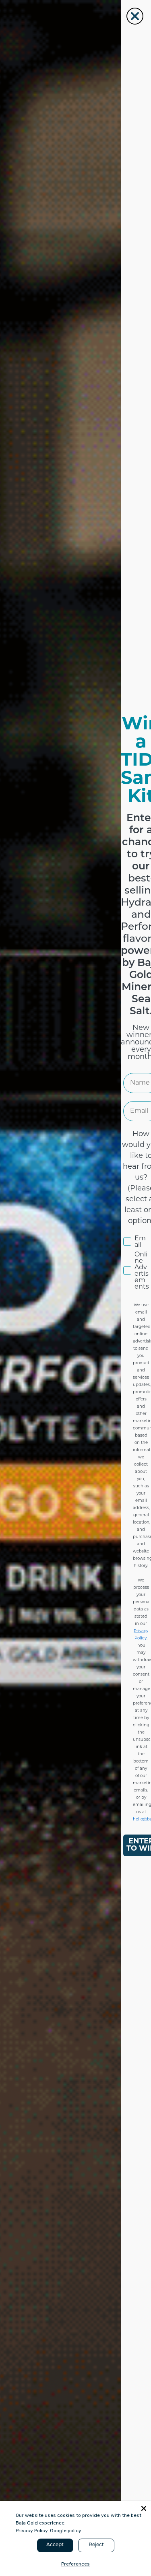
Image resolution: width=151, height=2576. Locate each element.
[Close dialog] (135, 16)
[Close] (144, 2508)
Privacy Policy (32, 2531)
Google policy (66, 2531)
